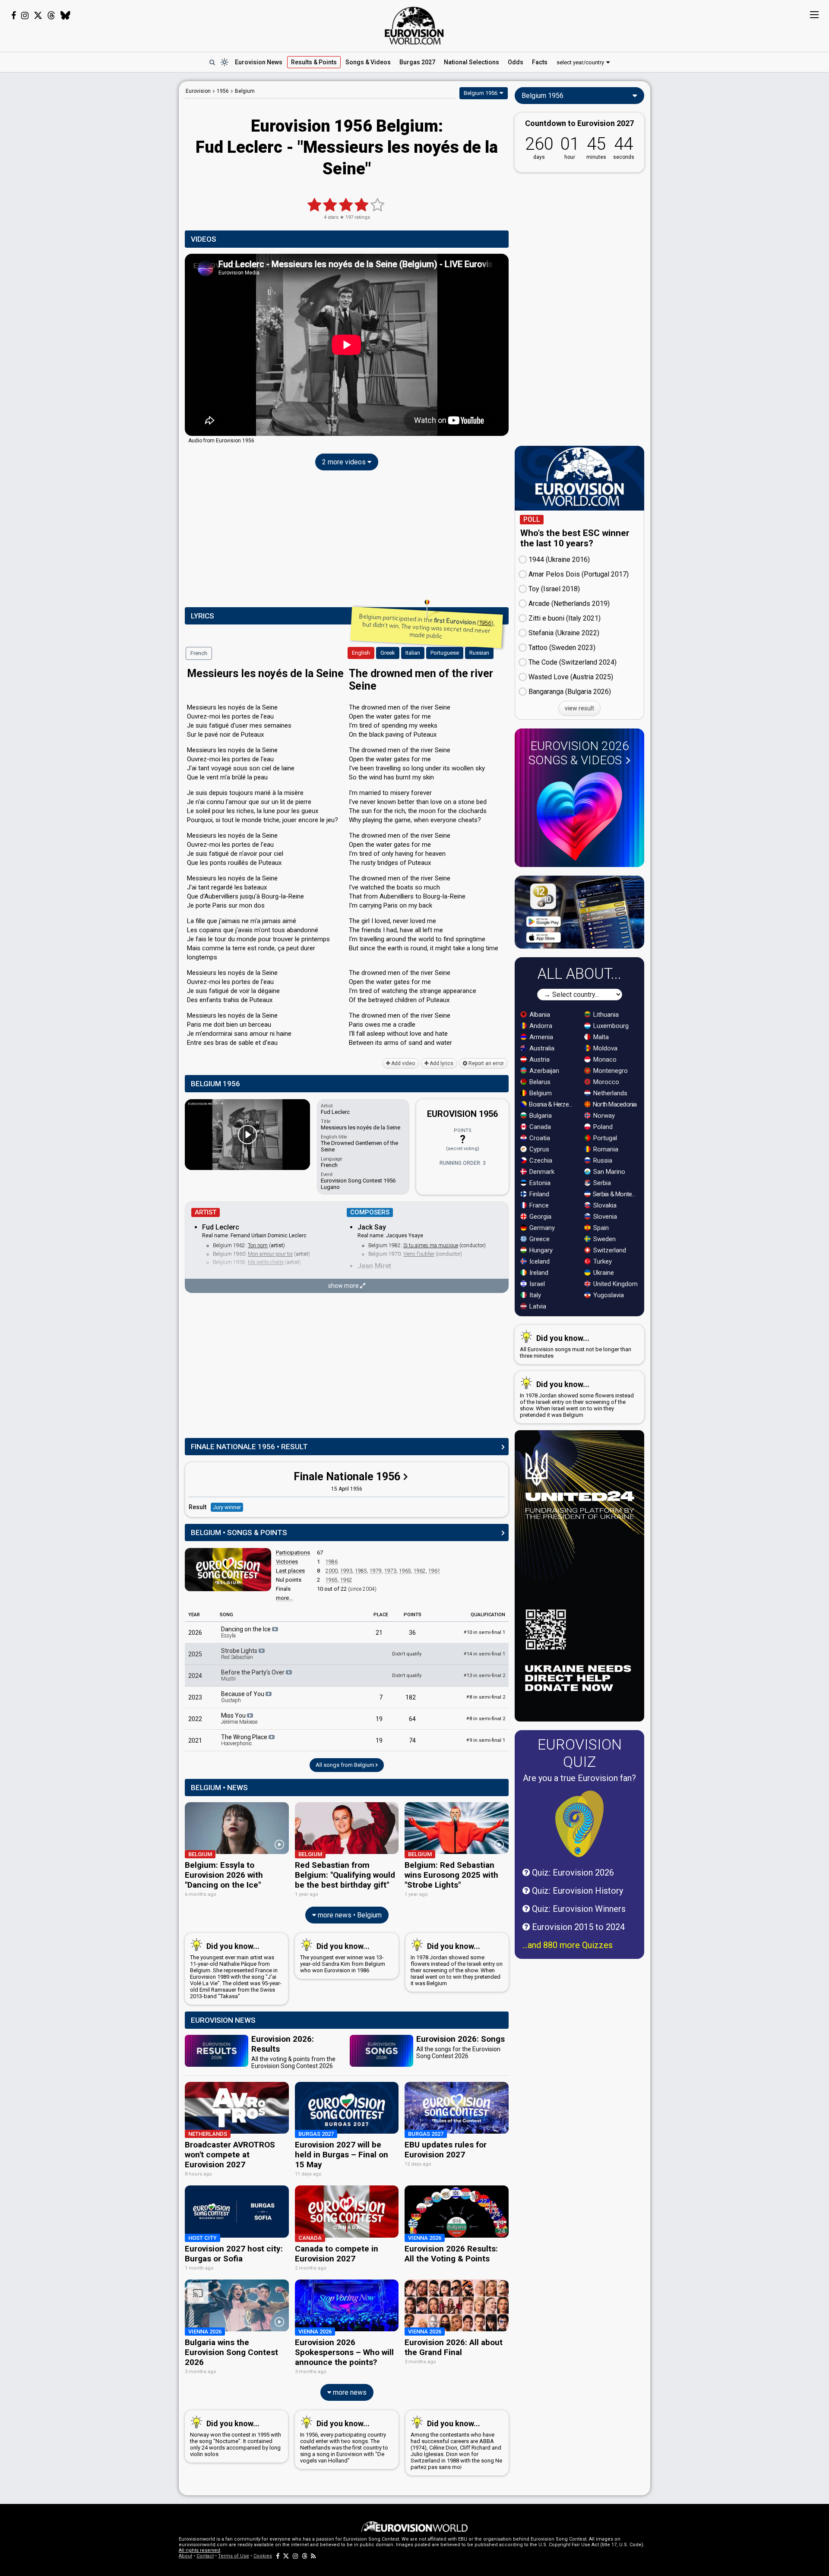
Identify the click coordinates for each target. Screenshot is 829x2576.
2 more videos (345, 462)
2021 (195, 1740)
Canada (539, 1127)
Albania (539, 1015)
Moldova (604, 1048)
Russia (602, 1160)
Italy (534, 1295)
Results (314, 62)
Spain (600, 1228)
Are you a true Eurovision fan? (579, 1778)
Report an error (486, 1063)
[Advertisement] (111, 211)
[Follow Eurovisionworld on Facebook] (14, 16)
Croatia (539, 1138)
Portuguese (445, 653)
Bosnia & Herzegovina (552, 1104)
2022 (195, 1719)
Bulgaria (540, 1116)
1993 (346, 1571)
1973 (390, 1571)
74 (412, 1740)
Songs (368, 62)
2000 (332, 1571)
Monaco (604, 1059)
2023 (195, 1697)
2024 (195, 1676)
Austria (539, 1059)
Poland (602, 1127)
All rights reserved (199, 2550)
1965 (405, 1571)
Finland (538, 1194)
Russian (479, 653)
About (185, 2556)
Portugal (604, 1138)
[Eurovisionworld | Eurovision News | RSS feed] (313, 2556)
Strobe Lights (240, 1654)
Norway (603, 1116)
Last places (290, 1571)
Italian (413, 653)
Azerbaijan (543, 1071)
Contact (205, 2556)
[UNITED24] (579, 1576)
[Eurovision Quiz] (579, 1824)
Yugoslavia (608, 1295)
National (471, 62)
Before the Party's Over (253, 1675)
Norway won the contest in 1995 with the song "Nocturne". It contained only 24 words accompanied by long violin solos (236, 2438)
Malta (600, 1037)
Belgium (540, 1093)
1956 (485, 623)
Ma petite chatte (266, 1262)
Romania (605, 1149)
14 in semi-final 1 (484, 1654)
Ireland (538, 1273)
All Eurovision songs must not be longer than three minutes (576, 1346)
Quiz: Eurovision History (576, 1891)
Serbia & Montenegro (616, 1194)
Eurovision (198, 91)
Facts (540, 62)
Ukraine (603, 1273)
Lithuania (605, 1015)
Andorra (540, 1026)
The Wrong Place (245, 1740)
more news (349, 2392)
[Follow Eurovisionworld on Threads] (51, 16)
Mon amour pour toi (270, 1254)
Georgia (539, 1217)
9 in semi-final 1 (486, 1740)
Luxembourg (610, 1026)
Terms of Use (234, 2556)
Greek (388, 653)
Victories (287, 1562)
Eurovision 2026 (579, 753)
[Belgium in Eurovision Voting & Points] (228, 1570)
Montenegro (610, 1071)
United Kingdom (615, 1284)
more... (284, 1598)
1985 (361, 1571)
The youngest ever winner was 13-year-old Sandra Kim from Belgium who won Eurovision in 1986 (343, 1958)
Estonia (539, 1183)
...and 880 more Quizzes (568, 1945)
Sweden (604, 1239)
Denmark (541, 1172)
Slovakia (604, 1205)
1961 (434, 1571)
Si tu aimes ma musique (431, 1245)
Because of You (243, 1697)
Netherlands (609, 1093)
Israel (536, 1284)
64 (412, 1719)
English (361, 653)
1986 (332, 1562)
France (538, 1205)
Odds (516, 62)
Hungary (540, 1250)
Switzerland (609, 1250)
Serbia (601, 1183)
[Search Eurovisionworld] (212, 62)
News (259, 62)
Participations (293, 1553)
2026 (195, 1633)
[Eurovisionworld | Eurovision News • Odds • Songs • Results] (414, 26)
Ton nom (258, 1245)
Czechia (540, 1160)
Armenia (540, 1037)
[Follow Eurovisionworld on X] (38, 16)
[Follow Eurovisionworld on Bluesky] (65, 16)
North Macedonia (614, 1104)
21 (379, 1633)
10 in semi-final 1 (484, 1632)
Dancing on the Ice (247, 1632)
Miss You (239, 1718)
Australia (541, 1048)
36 (412, 1633)
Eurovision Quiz (580, 1753)
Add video (402, 1063)
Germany (541, 1228)
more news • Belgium (349, 1915)
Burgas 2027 (417, 62)
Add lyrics (441, 1063)
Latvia (537, 1306)
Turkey (602, 1261)
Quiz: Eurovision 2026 (572, 1873)
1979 (376, 1571)
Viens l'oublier (419, 1254)
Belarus (539, 1082)
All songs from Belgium (346, 1765)
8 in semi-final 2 (486, 1697)
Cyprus (538, 1149)
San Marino (608, 1172)
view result (579, 708)
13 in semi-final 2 (484, 1676)
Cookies (263, 2556)
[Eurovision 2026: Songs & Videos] (579, 816)
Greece (539, 1239)
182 (411, 1697)
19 (379, 1719)
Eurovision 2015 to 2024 (577, 1927)
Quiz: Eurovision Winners (578, 1909)
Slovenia (604, 1217)
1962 (420, 1571)
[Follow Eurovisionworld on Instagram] (25, 16)
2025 (195, 1654)
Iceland (539, 1261)
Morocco (605, 1082)
